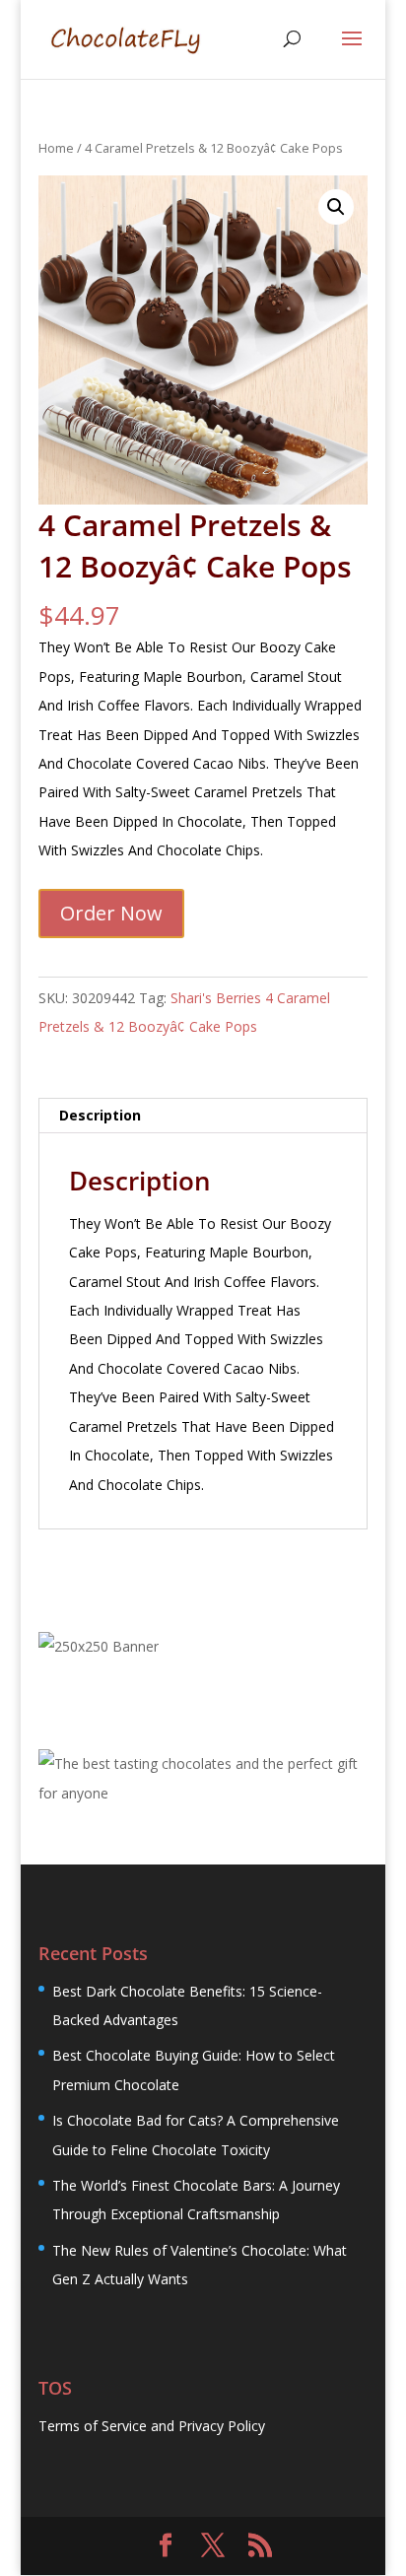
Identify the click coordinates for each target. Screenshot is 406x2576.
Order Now (111, 913)
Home (56, 148)
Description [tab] (100, 1115)
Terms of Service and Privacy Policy (152, 2426)
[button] (336, 207)
